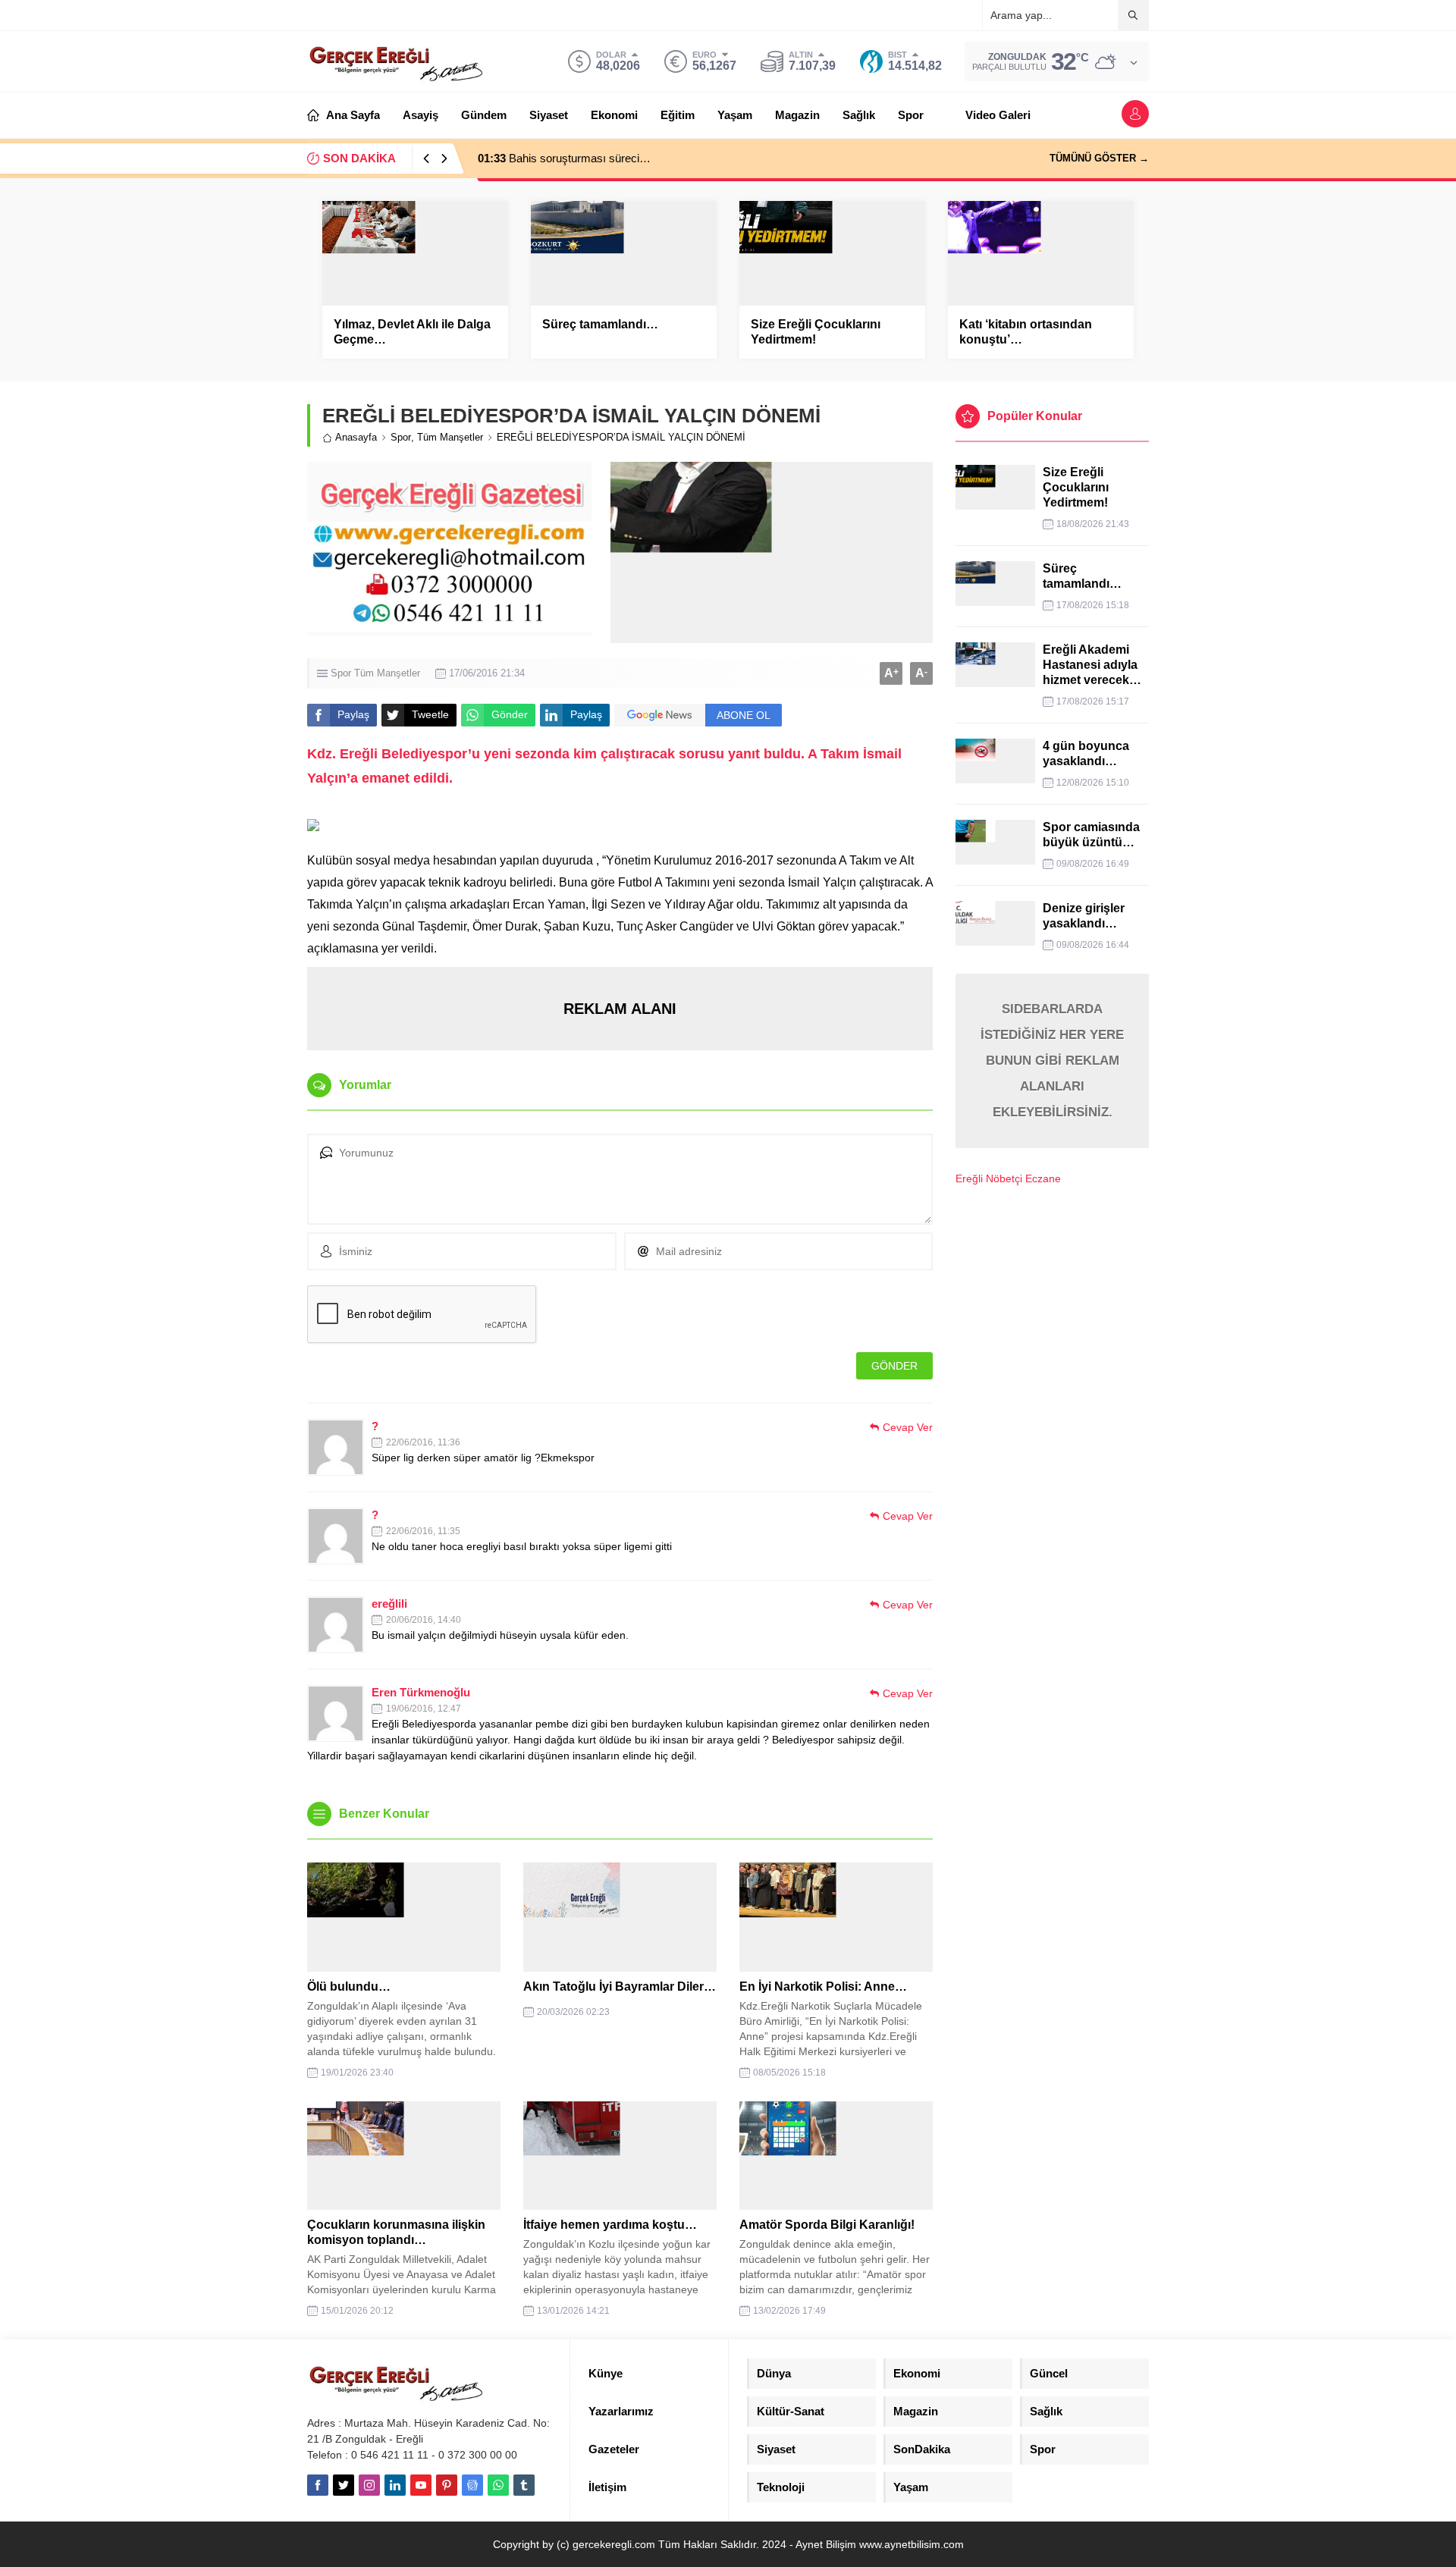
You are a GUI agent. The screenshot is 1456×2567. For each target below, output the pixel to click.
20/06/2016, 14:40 (424, 1620)
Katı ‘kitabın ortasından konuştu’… (1026, 332)
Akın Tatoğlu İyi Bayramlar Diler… (620, 1986)
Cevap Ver (908, 1427)
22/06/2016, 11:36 (423, 1442)
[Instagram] (369, 2485)
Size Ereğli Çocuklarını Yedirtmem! (816, 332)
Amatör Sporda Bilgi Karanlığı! (827, 2225)
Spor (401, 437)
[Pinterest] (447, 2485)
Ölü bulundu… (349, 1986)
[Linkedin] (395, 2485)
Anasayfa (356, 437)
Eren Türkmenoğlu (421, 1692)
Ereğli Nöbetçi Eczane (1008, 1178)
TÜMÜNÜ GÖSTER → (1099, 158)
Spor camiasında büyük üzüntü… (1091, 835)
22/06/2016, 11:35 (423, 1531)
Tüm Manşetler (450, 437)
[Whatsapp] (498, 2485)
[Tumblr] (524, 2485)
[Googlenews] (472, 2485)
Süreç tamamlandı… (600, 324)
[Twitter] (344, 2485)
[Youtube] (421, 2485)
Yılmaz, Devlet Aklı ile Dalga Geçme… (412, 332)
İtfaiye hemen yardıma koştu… (610, 2225)
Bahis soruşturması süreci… (564, 158)
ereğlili (389, 1604)
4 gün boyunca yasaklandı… (1086, 753)
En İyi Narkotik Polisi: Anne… (823, 1986)
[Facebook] (318, 2485)
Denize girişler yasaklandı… (1084, 916)
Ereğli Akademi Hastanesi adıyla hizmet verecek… (1092, 665)
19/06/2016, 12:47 (424, 1709)
